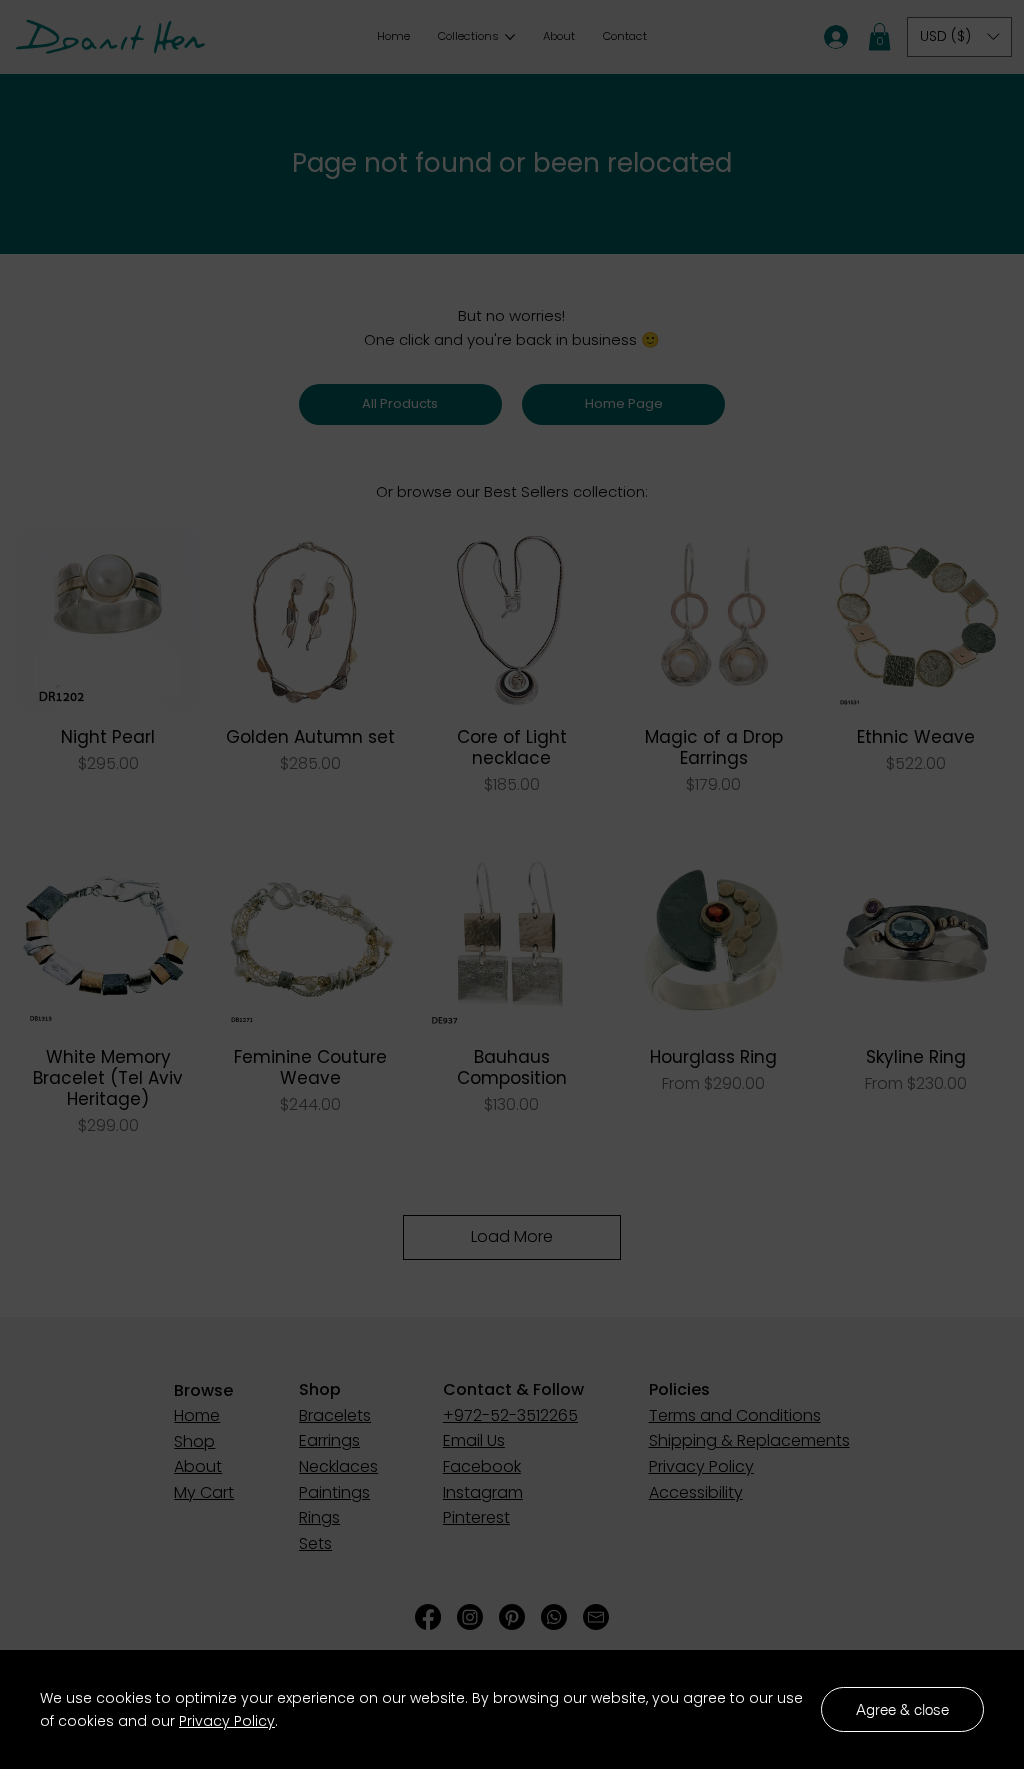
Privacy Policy (227, 1721)
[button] (902, 1709)
